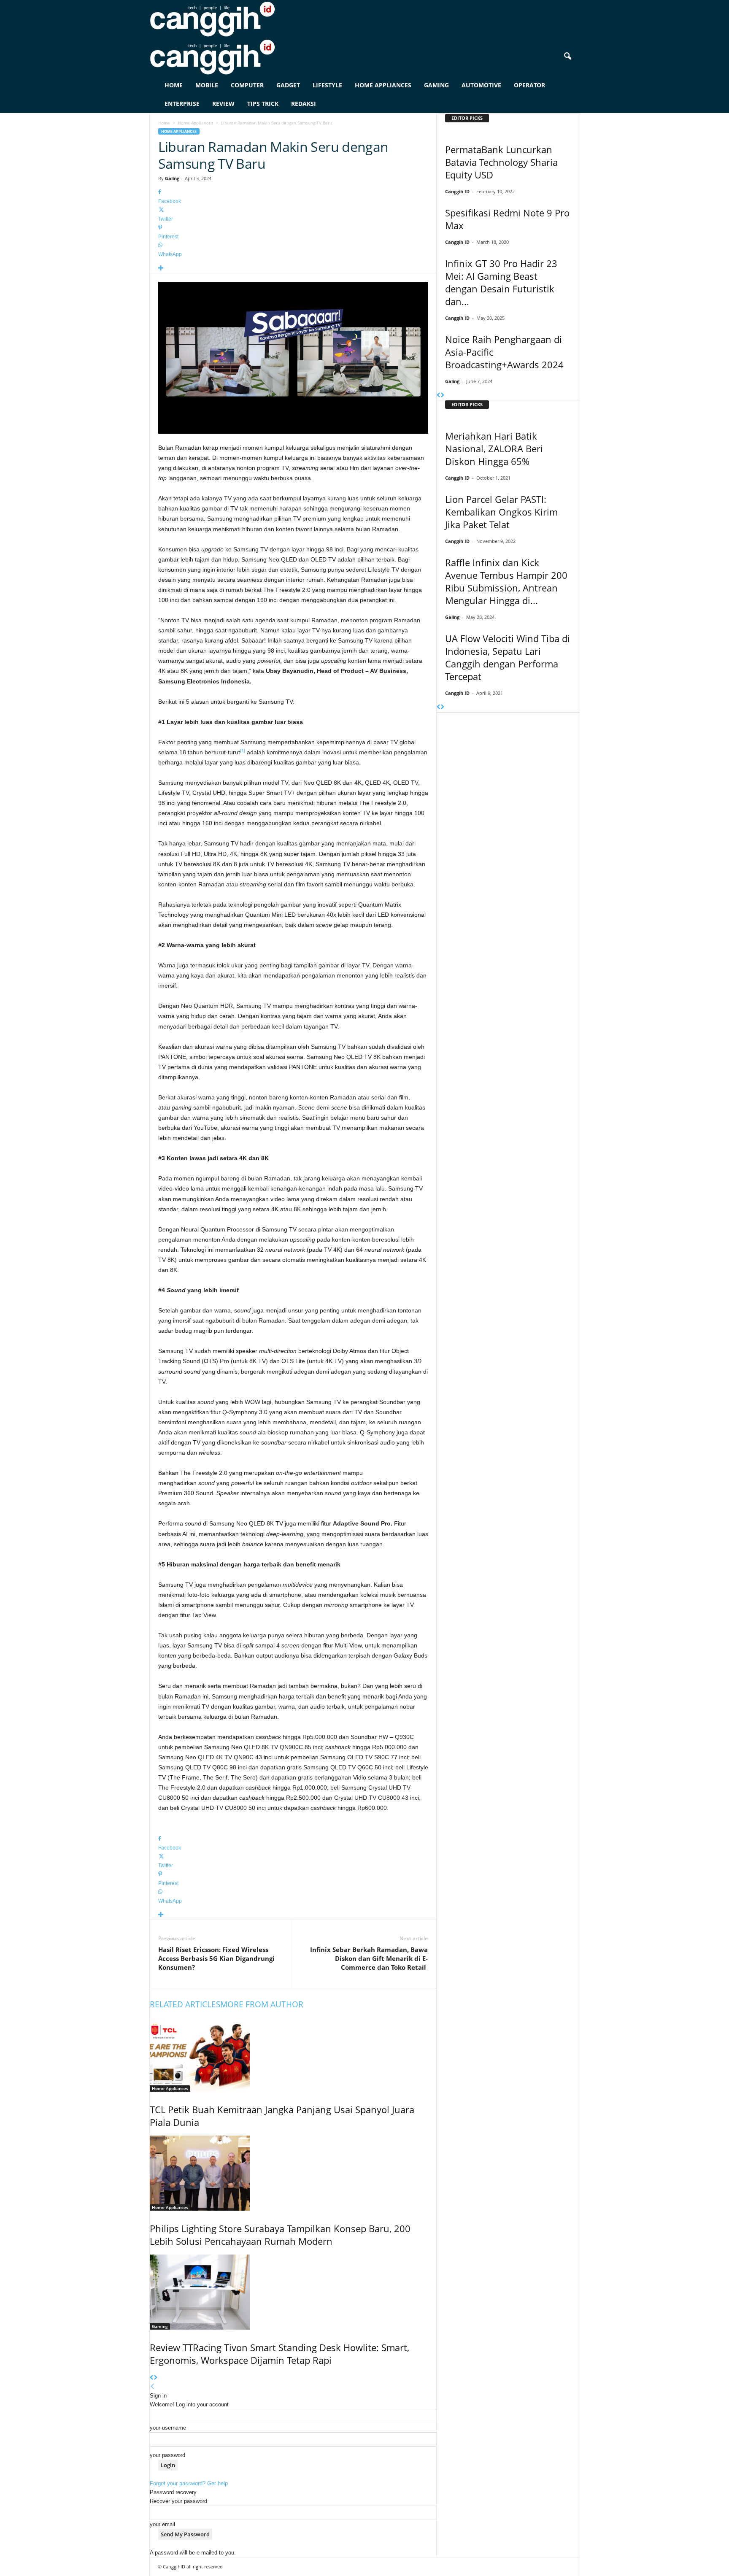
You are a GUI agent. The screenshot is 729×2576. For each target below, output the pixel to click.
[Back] (153, 2387)
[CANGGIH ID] (365, 57)
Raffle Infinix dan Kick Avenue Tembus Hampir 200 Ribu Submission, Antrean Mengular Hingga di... (506, 581)
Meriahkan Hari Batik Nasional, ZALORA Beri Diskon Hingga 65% (494, 448)
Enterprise (182, 104)
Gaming (436, 85)
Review (223, 104)
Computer (247, 85)
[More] (293, 269)
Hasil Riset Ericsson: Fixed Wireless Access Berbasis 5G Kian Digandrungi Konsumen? (216, 1958)
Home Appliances (383, 85)
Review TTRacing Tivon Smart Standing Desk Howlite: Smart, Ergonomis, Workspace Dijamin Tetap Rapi (279, 2354)
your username (168, 2428)
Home (174, 85)
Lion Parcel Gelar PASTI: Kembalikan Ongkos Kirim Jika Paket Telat (501, 512)
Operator (529, 85)
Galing (172, 178)
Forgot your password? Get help (189, 2483)
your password (167, 2455)
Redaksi (304, 104)
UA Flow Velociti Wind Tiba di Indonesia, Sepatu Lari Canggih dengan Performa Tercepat (508, 657)
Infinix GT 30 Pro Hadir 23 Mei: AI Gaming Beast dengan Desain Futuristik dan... (501, 282)
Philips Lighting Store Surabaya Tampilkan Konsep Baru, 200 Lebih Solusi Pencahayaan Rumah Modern (280, 2235)
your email (162, 2524)
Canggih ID (457, 191)
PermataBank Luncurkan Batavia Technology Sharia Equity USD (501, 162)
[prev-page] (152, 2378)
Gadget (288, 85)
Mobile (207, 85)
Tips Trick (263, 104)
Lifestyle (327, 85)
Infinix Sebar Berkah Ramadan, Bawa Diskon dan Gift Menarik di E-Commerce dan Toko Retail (369, 1958)
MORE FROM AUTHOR (262, 2004)
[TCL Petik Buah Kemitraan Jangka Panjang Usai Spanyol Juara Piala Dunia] (293, 2054)
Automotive (481, 85)
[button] (567, 57)
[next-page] (155, 2378)
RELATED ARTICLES (185, 2004)
